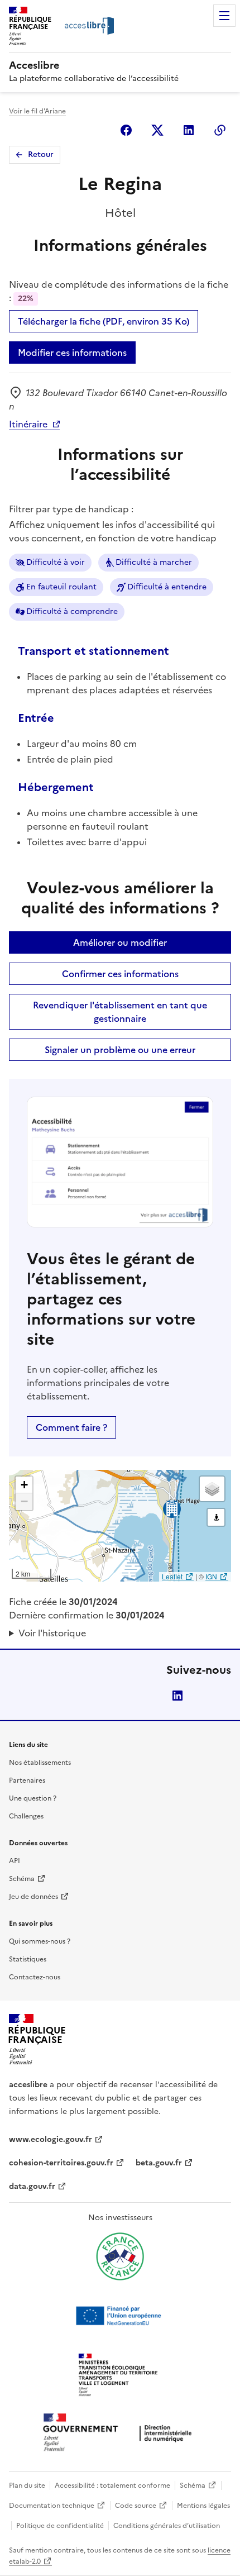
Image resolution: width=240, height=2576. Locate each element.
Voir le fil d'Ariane (37, 111)
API (15, 1861)
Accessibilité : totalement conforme (112, 2485)
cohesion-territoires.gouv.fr (61, 2163)
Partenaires (27, 1780)
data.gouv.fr (32, 2186)
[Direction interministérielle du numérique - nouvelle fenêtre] (120, 2433)
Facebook (126, 130)
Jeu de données (33, 1897)
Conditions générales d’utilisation (167, 2526)
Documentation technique (52, 2506)
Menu (224, 16)
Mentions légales (203, 2506)
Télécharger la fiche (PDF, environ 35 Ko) (104, 321)
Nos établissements (40, 1763)
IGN (211, 1576)
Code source (136, 2506)
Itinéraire (28, 424)
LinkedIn (177, 1696)
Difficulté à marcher (154, 562)
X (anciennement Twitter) (157, 130)
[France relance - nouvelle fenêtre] (120, 2256)
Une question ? (33, 1798)
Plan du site (27, 2485)
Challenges (26, 1816)
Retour (41, 154)
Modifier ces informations (72, 353)
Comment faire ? (71, 1427)
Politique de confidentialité (60, 2526)
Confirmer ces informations (120, 974)
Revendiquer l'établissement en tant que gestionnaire (120, 1012)
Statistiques (28, 1959)
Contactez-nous (35, 1977)
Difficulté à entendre (167, 587)
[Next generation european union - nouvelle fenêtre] (120, 2316)
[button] (24, 1485)
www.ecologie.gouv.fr (51, 2139)
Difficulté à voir (56, 562)
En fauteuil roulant (61, 587)
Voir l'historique (52, 1633)
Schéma (22, 1879)
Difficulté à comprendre (72, 611)
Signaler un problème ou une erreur (120, 1050)
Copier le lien (220, 130)
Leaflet (172, 1576)
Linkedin (189, 130)
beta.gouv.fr (159, 2163)
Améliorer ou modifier (120, 942)
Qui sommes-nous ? (40, 1941)
